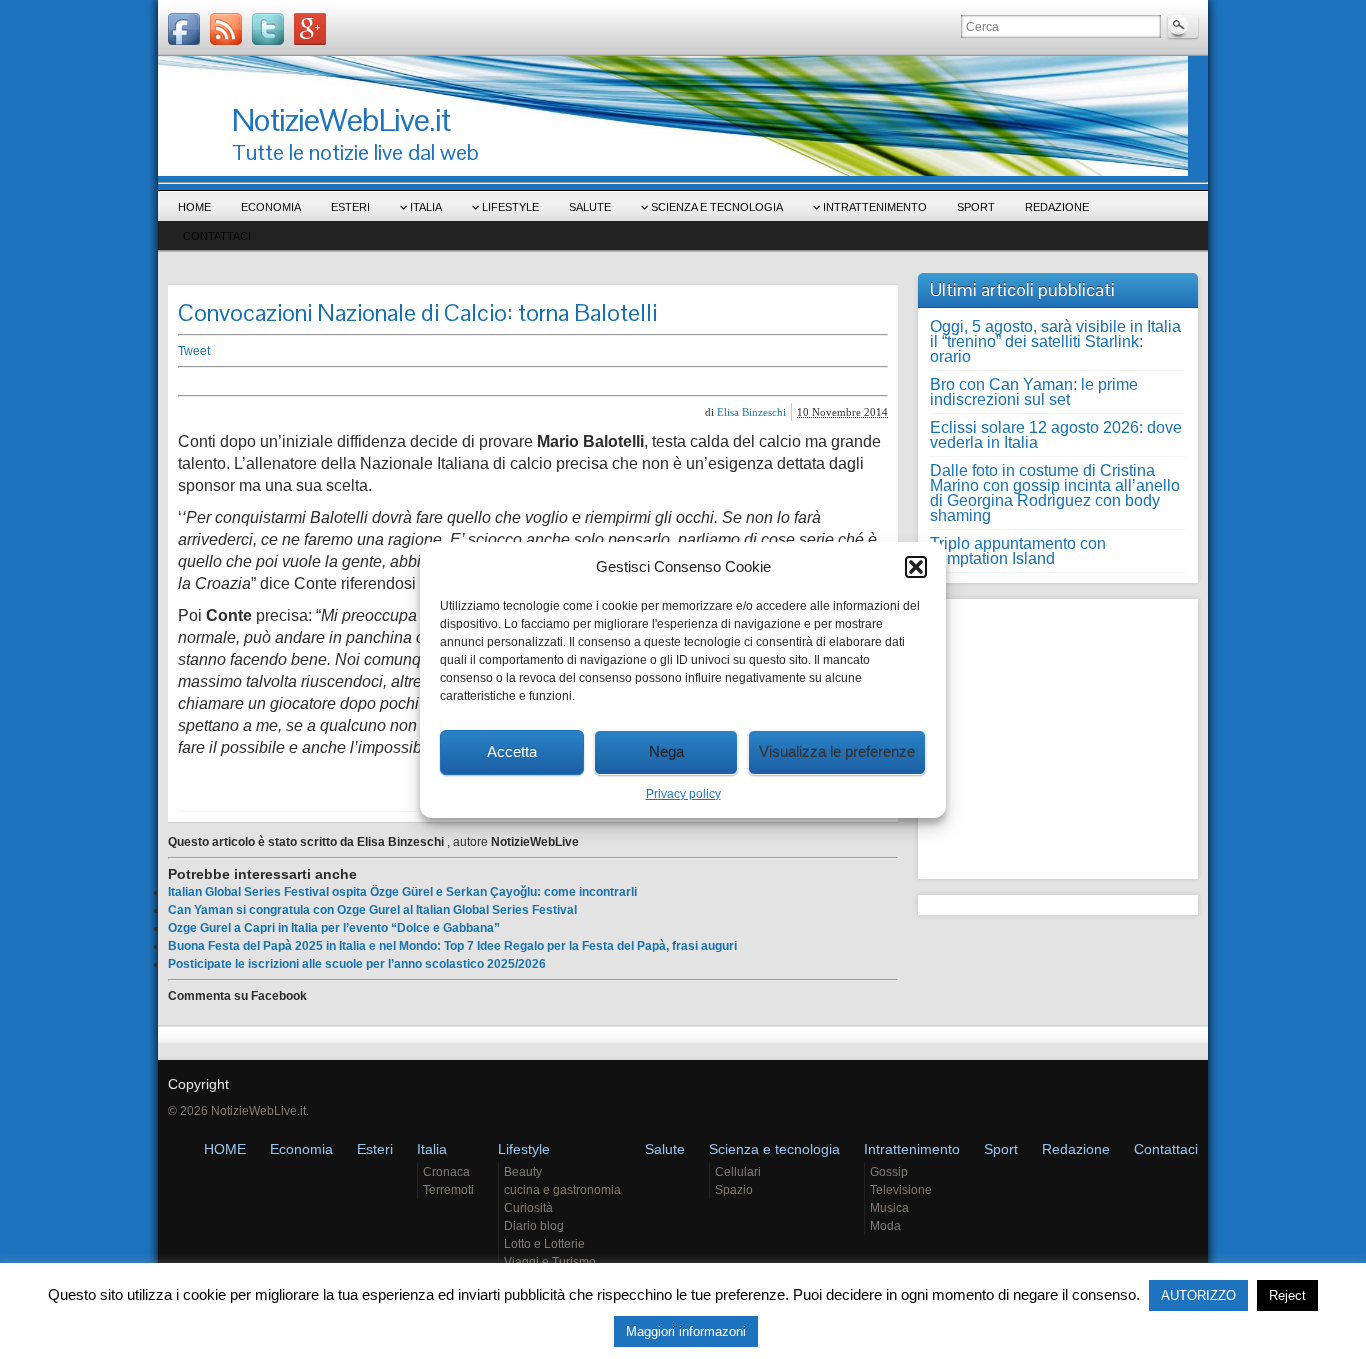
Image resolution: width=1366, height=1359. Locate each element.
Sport (976, 207)
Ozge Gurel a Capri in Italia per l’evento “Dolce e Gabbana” (334, 928)
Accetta (512, 751)
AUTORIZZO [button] (1198, 1295)
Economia (271, 207)
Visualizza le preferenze (837, 751)
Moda (885, 1226)
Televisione (901, 1190)
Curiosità (528, 1208)
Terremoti (448, 1190)
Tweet (194, 351)
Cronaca (446, 1172)
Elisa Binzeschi (751, 412)
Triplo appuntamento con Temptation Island (1018, 551)
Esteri (350, 207)
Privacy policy (683, 794)
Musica (889, 1208)
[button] (916, 567)
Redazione (1057, 207)
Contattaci (217, 236)
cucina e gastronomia (562, 1190)
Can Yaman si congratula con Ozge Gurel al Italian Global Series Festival (372, 910)
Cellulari (738, 1172)
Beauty (523, 1172)
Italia (426, 207)
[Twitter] (268, 29)
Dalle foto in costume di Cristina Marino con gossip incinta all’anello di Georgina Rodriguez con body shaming (1055, 493)
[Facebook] (184, 29)
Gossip (889, 1172)
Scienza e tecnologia (717, 207)
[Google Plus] (310, 29)
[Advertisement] (488, 381)
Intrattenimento (875, 207)
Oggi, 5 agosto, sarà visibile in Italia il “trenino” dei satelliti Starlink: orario (1055, 341)
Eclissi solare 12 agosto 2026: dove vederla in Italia (1056, 435)
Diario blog (534, 1226)
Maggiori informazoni (686, 1331)
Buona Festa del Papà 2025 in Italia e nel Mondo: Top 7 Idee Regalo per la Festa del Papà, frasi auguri (452, 946)
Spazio (734, 1190)
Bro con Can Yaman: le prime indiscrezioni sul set (1034, 392)
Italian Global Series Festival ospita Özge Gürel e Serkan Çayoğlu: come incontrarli (402, 892)
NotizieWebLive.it (341, 119)
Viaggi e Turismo (550, 1262)
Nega (666, 751)
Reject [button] (1287, 1295)
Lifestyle (510, 207)
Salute (590, 207)
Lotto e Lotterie (544, 1244)
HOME (194, 207)
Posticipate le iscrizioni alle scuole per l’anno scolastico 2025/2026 (357, 964)
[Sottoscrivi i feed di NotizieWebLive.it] (226, 29)
